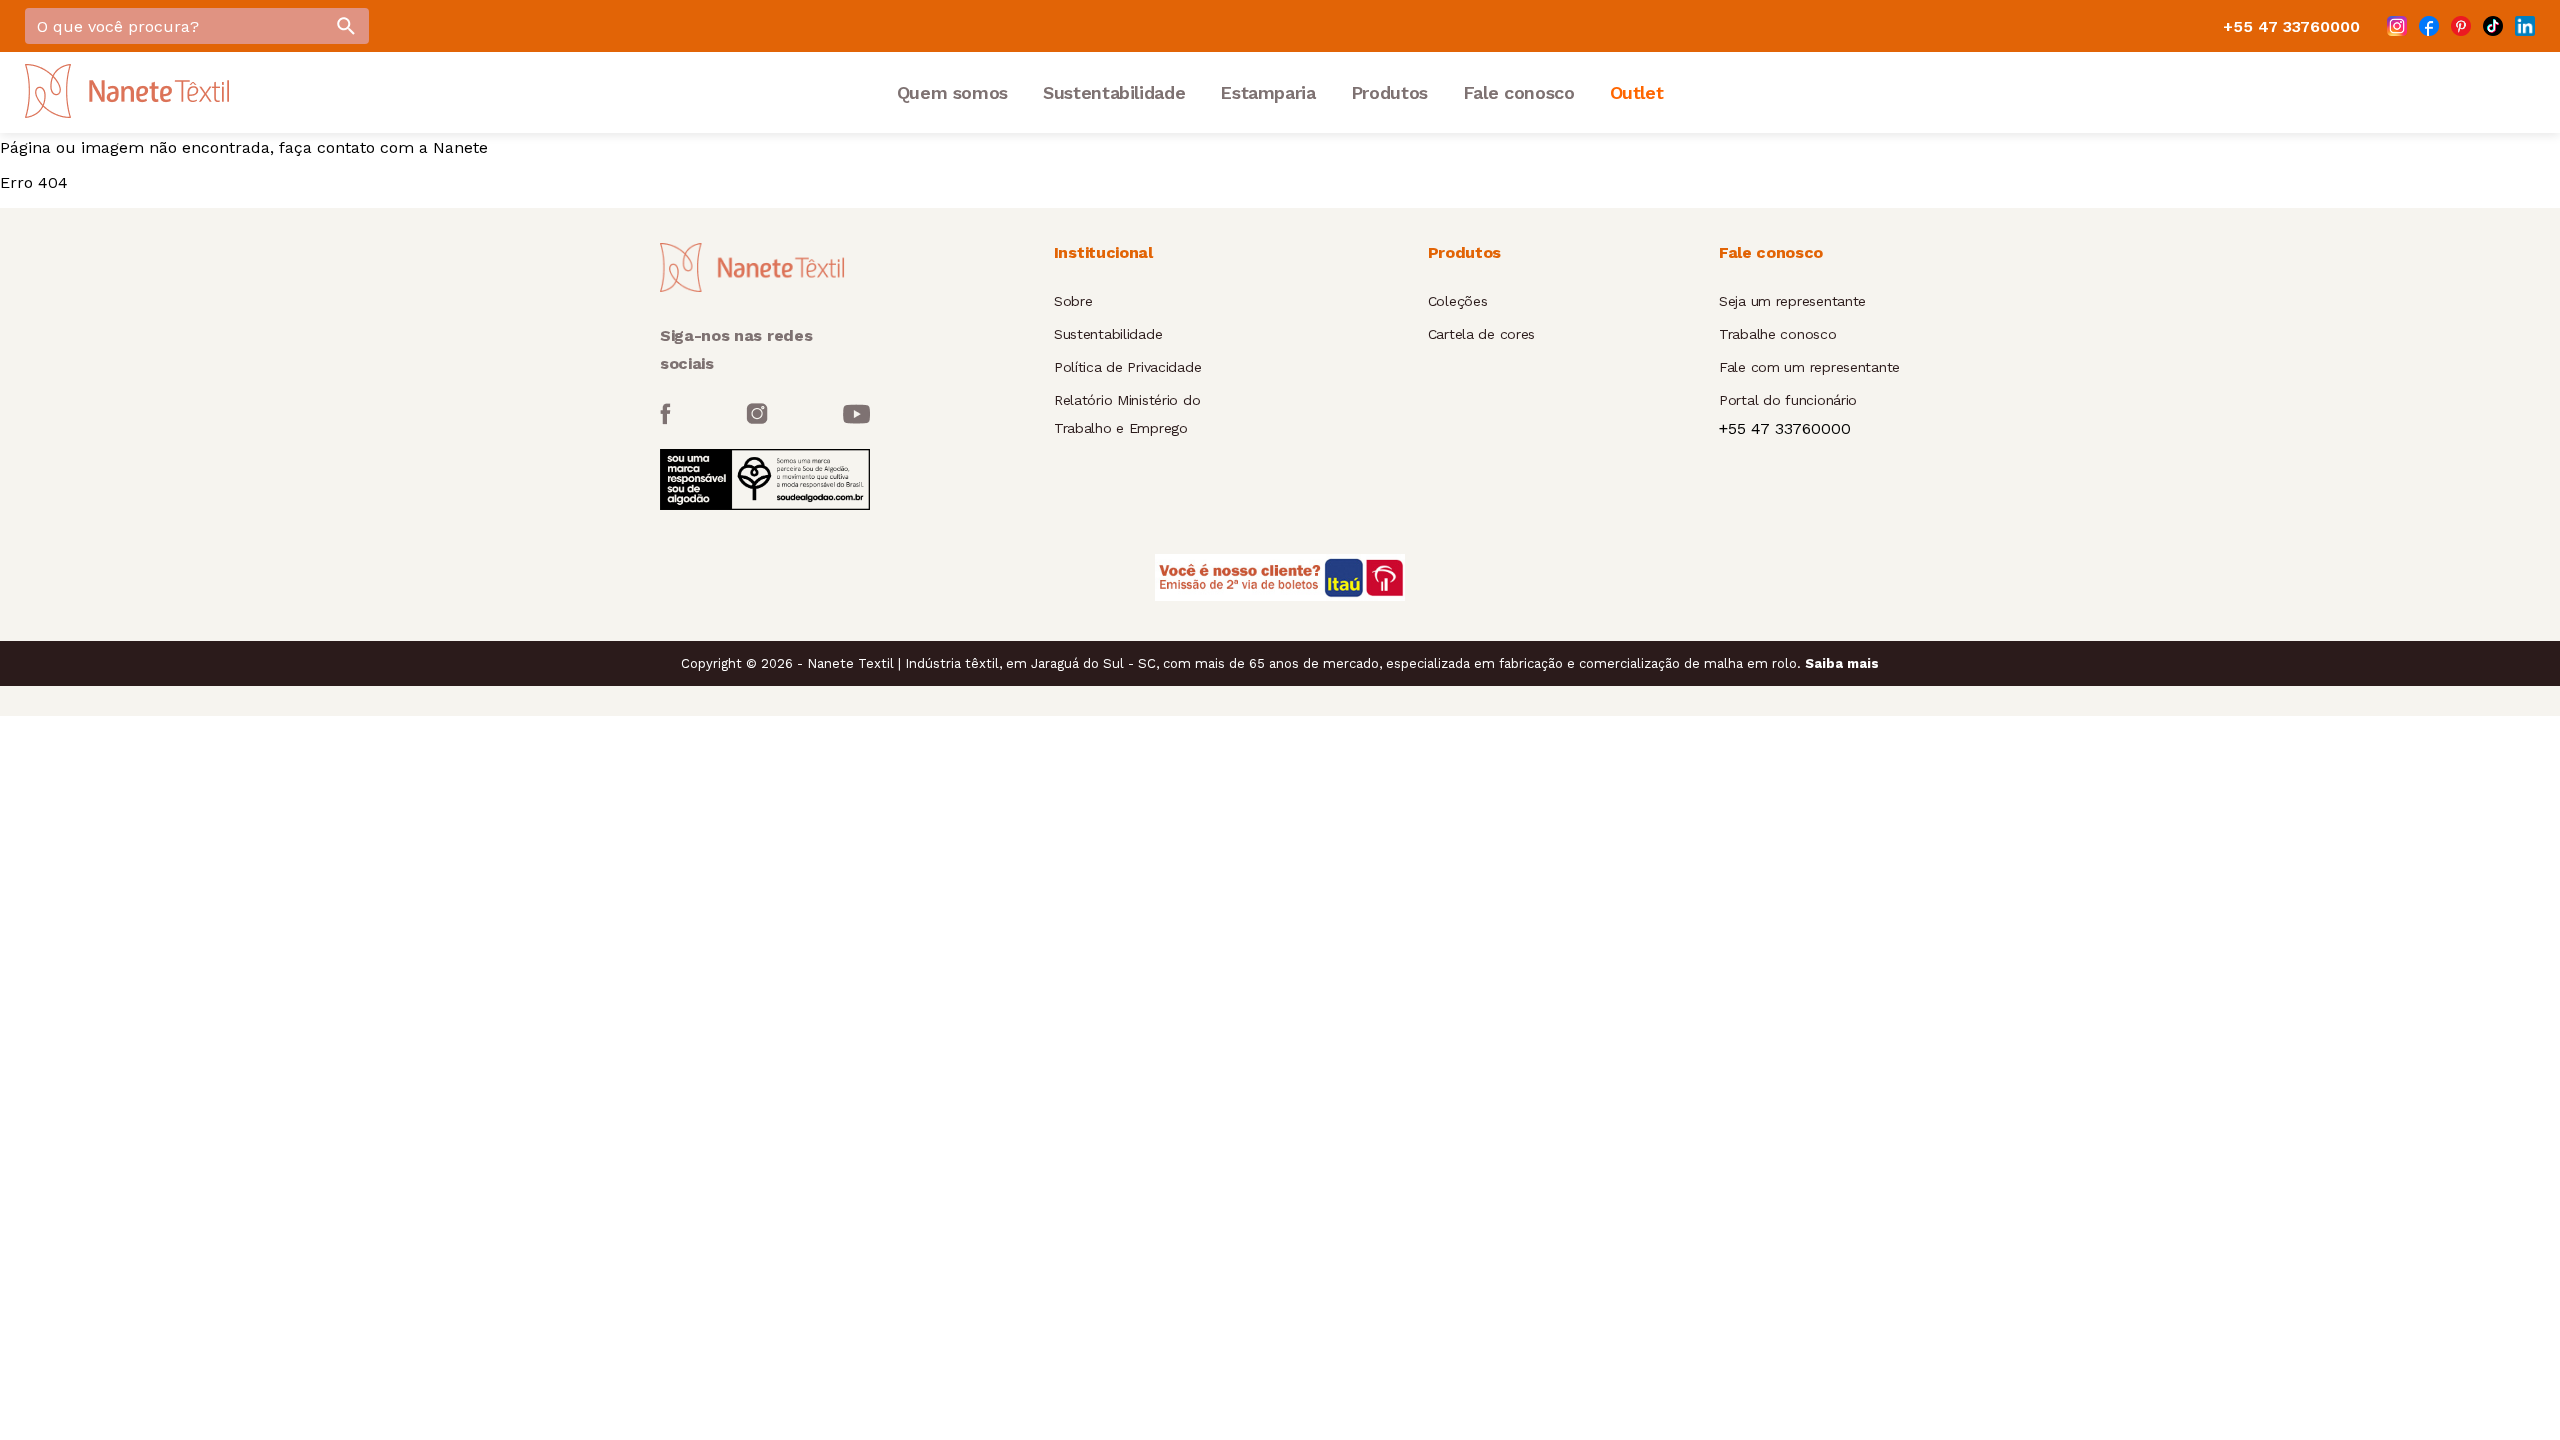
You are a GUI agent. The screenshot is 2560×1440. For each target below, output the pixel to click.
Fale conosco (1519, 92)
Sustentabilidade (1114, 92)
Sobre (1073, 301)
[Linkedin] (2525, 26)
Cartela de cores (1482, 334)
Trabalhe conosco (1778, 334)
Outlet (1637, 92)
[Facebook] (2429, 26)
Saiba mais (1842, 663)
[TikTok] (2493, 26)
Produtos (1389, 92)
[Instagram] (2397, 26)
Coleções (1458, 301)
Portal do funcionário (1788, 400)
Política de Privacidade (1128, 367)
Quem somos (952, 92)
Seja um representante (1792, 301)
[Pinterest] (2461, 26)
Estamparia (1267, 92)
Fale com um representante (1809, 367)
